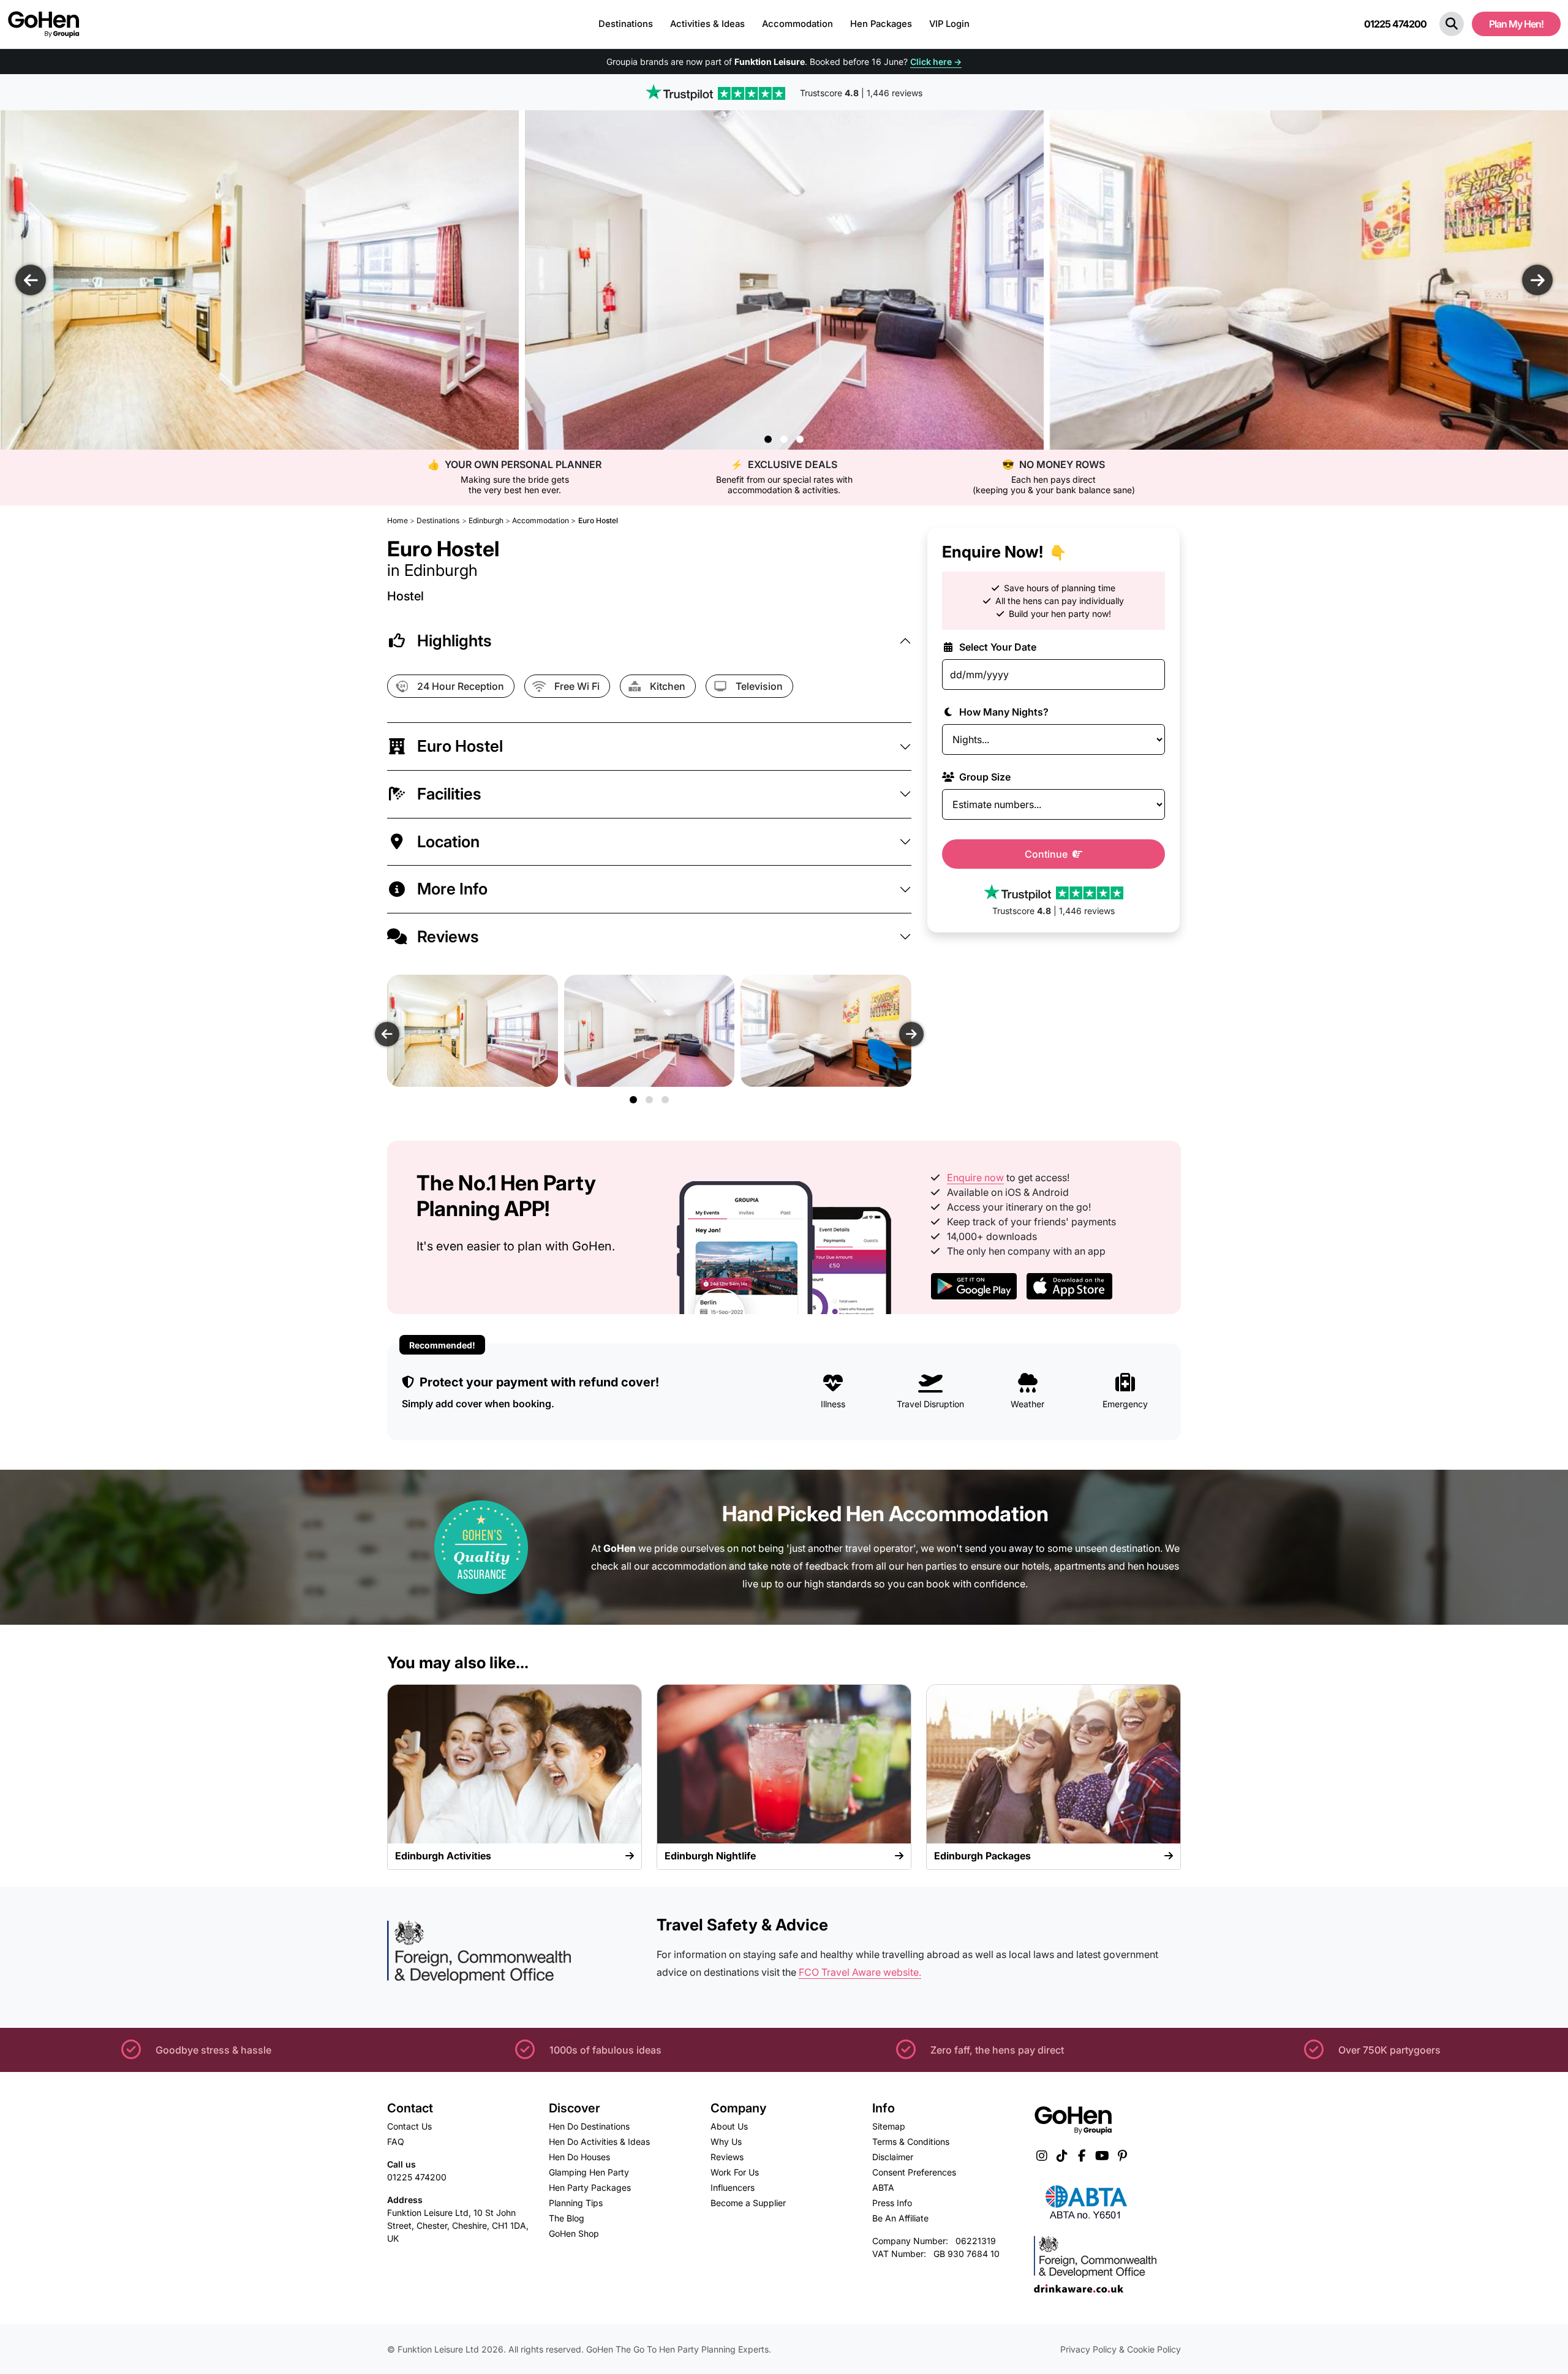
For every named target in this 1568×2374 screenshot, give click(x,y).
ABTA (883, 2187)
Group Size (984, 777)
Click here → (936, 62)
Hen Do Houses (579, 2157)
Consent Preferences (914, 2172)
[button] (1452, 24)
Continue (1047, 854)
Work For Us (735, 2172)
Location (448, 841)
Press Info (892, 2203)
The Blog (567, 2218)
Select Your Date (997, 647)
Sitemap (889, 2126)
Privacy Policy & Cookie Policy (1121, 2349)
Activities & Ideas (707, 24)
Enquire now (975, 1178)
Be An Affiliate (900, 2218)
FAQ (396, 2142)
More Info (452, 889)
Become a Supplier (748, 2203)
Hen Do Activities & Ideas (599, 2142)
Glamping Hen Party (589, 2172)
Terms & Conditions (911, 2142)
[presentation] (31, 280)
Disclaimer (893, 2157)
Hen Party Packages (590, 2187)
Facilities (449, 794)
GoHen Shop (574, 2233)
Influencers (733, 2187)
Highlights (454, 641)
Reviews (448, 936)
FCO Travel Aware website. (860, 1972)
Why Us (726, 2142)
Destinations (626, 24)
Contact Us (409, 2126)
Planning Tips (576, 2203)
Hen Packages (881, 24)
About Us (729, 2126)
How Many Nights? (1003, 712)
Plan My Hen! (1516, 24)
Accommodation (797, 24)
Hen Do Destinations (589, 2126)
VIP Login (949, 24)
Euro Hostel (460, 746)
